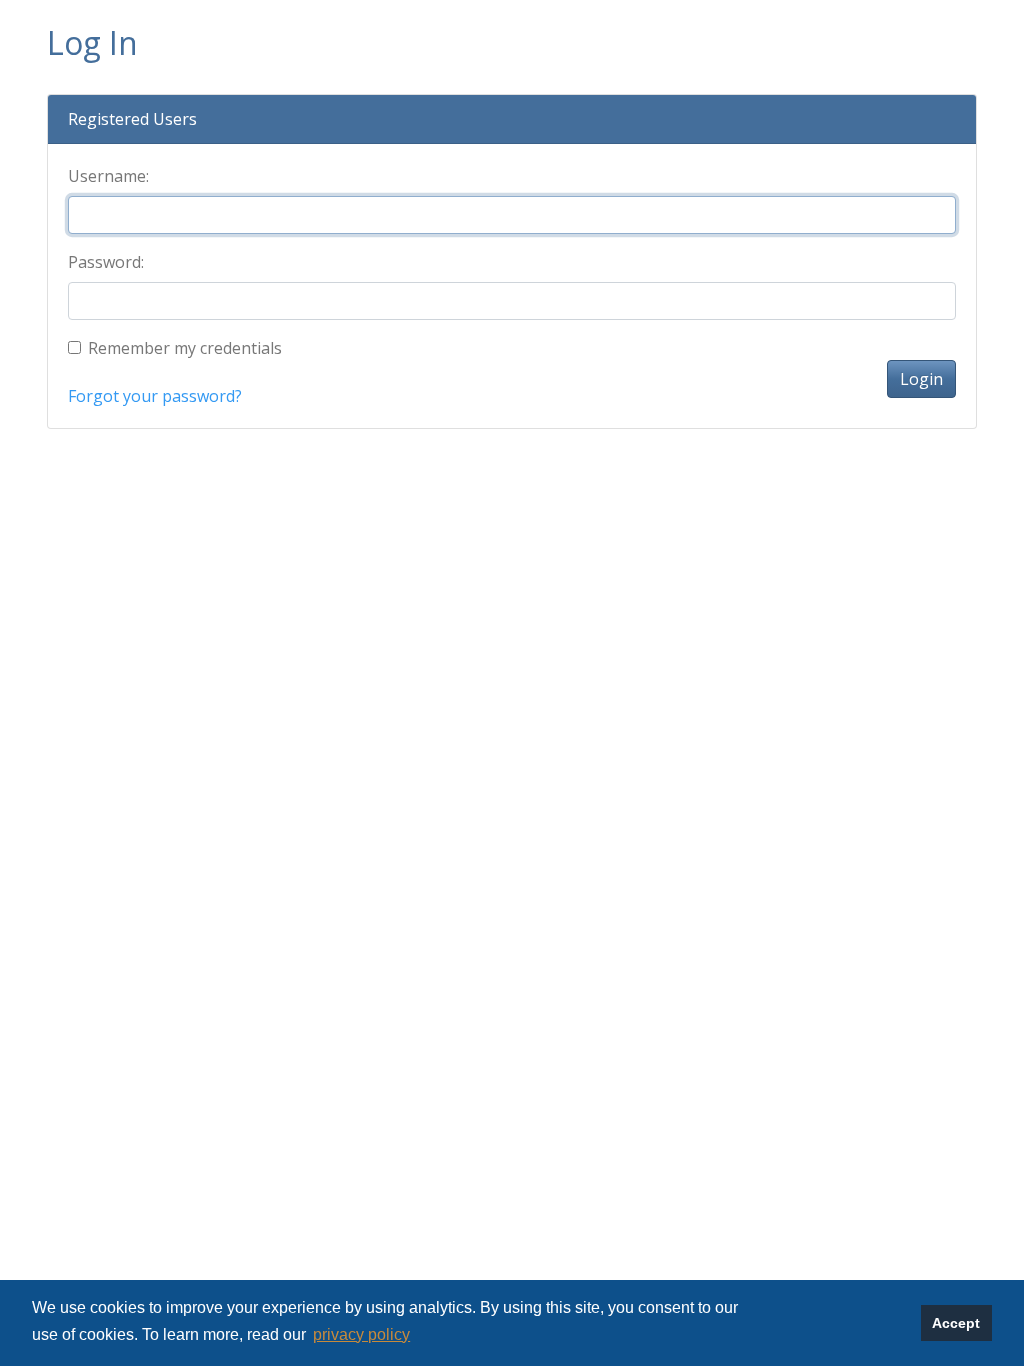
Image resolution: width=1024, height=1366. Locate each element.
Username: (108, 176)
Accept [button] (956, 1323)
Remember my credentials (185, 348)
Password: (106, 262)
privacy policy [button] (361, 1334)
